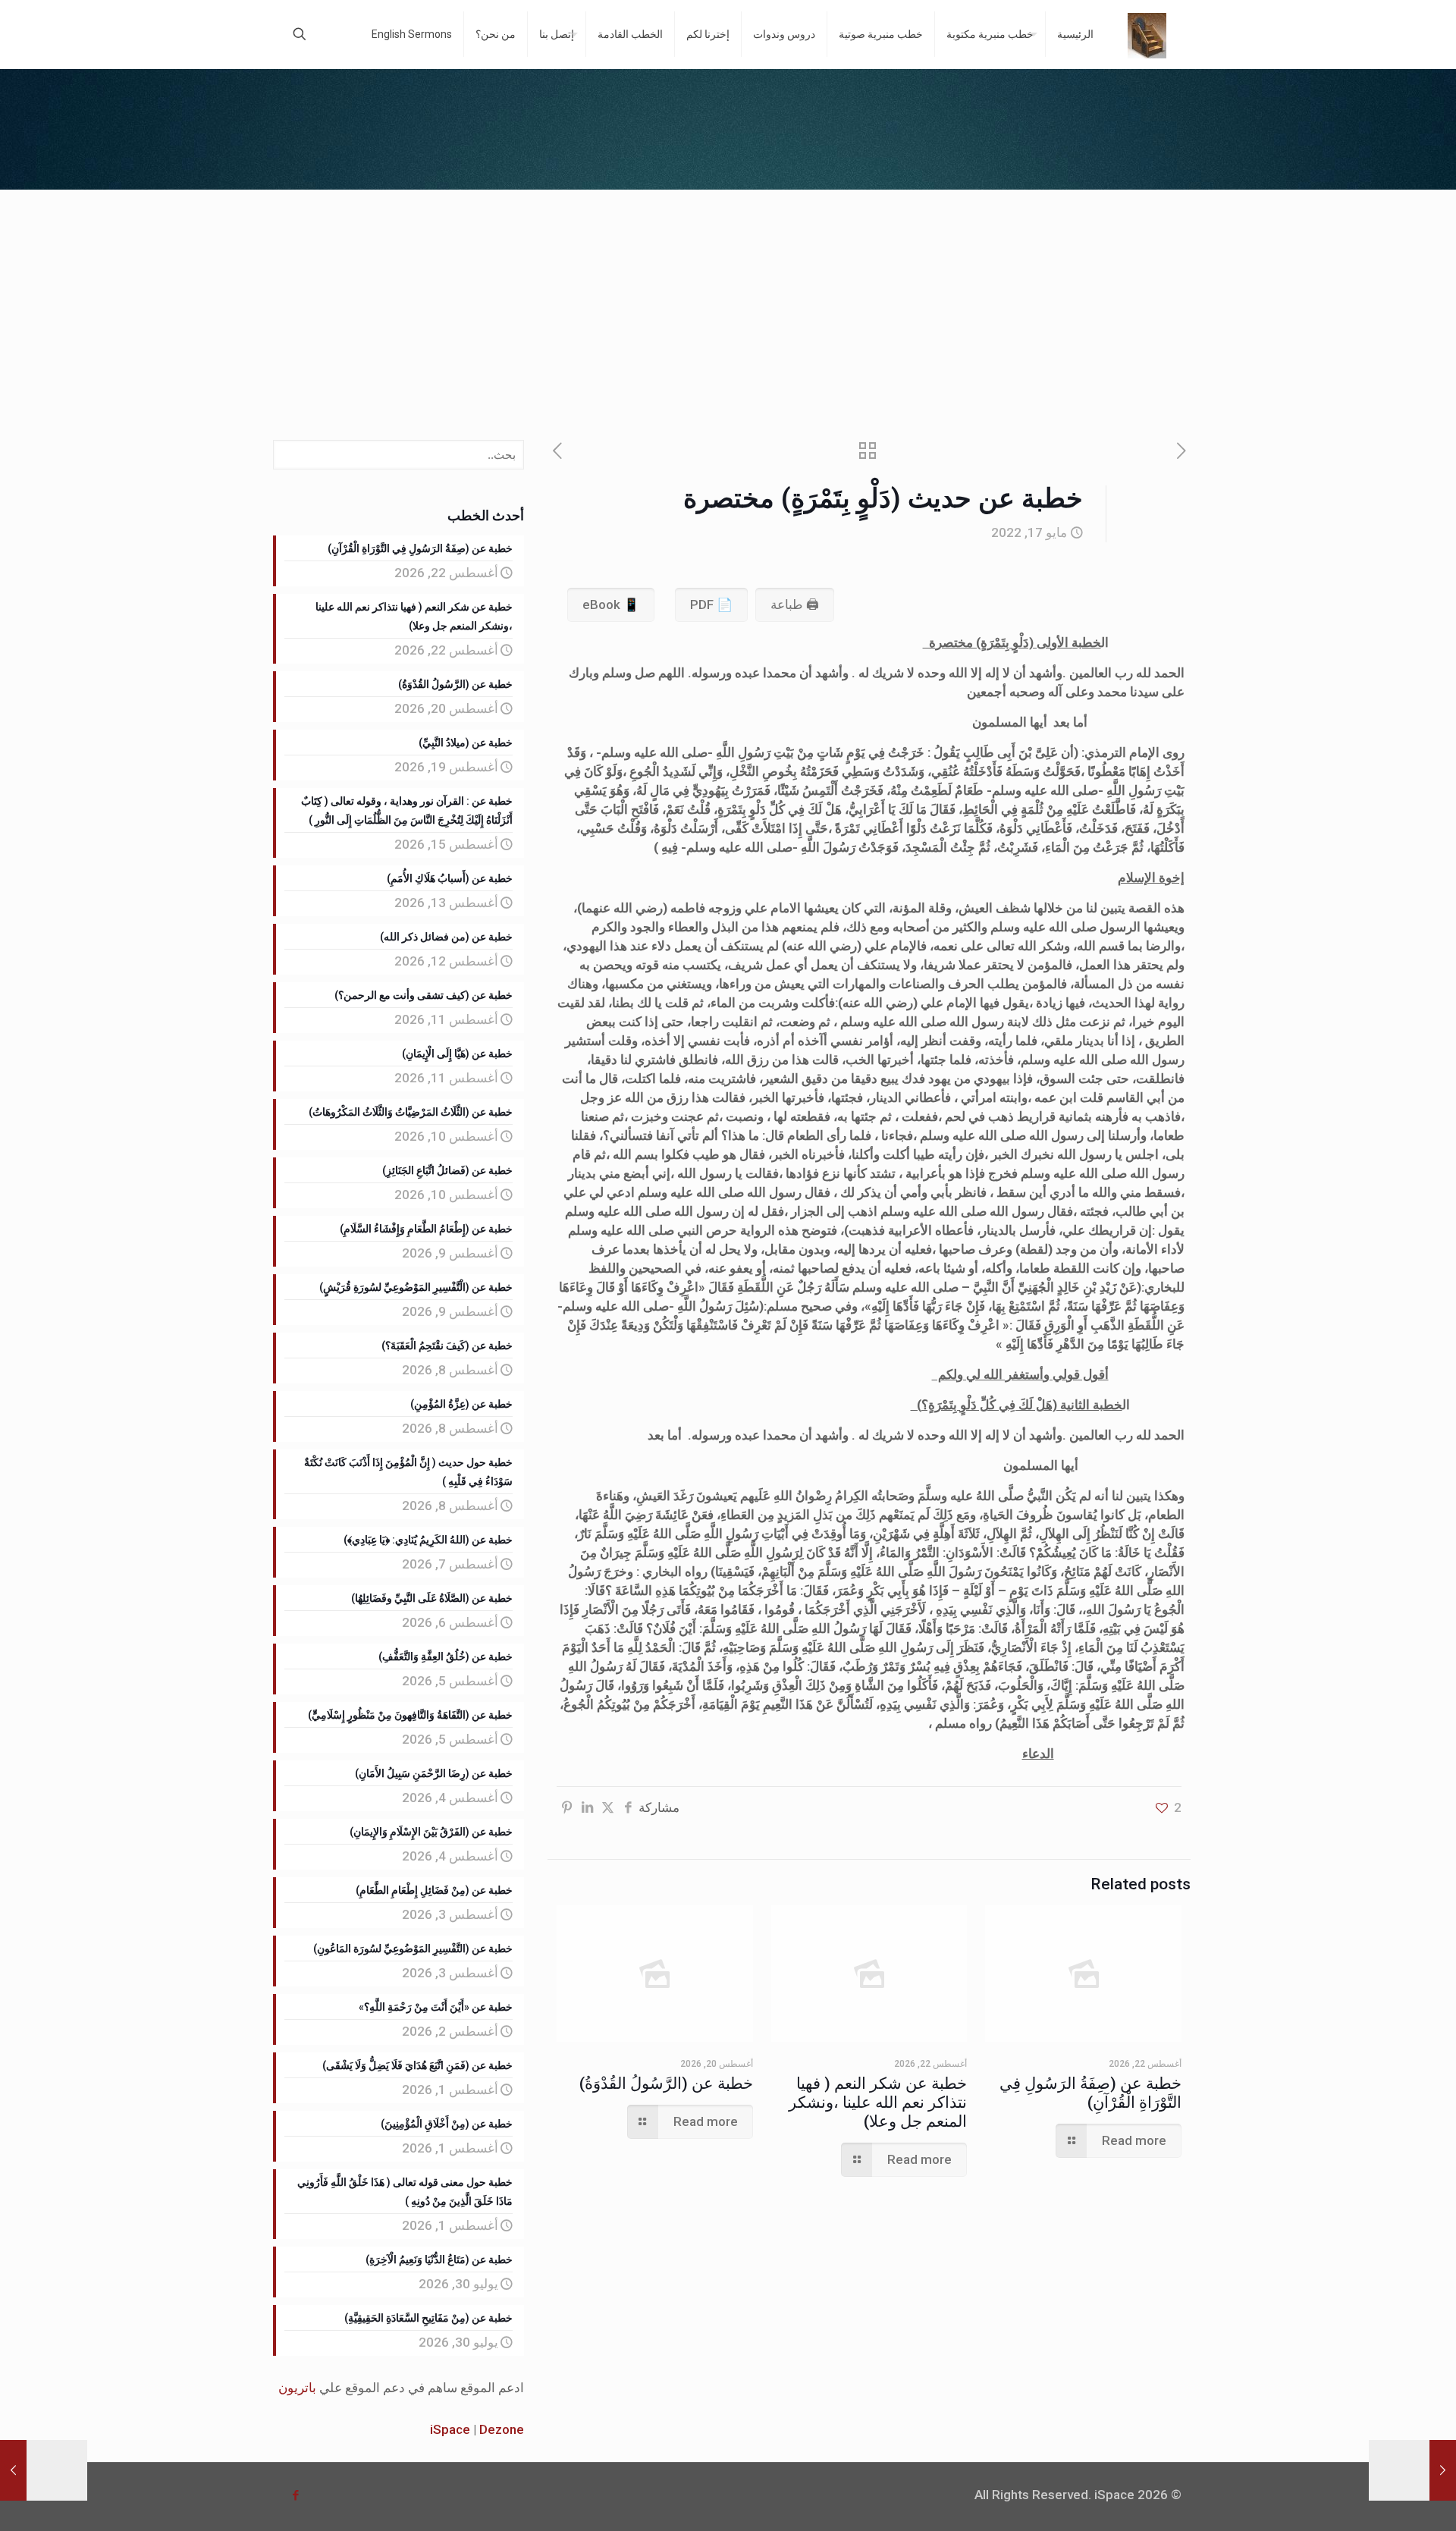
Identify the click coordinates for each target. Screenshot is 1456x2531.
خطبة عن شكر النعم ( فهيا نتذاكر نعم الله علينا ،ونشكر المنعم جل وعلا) (878, 2102)
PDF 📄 (711, 604)
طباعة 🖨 (795, 604)
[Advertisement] (728, 303)
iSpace (450, 2429)
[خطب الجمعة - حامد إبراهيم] (1147, 34)
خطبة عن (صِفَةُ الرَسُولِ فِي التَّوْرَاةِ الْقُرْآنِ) (1090, 2093)
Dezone (502, 2429)
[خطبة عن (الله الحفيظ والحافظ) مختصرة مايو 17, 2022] (1412, 2470)
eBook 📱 (611, 604)
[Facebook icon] (295, 2495)
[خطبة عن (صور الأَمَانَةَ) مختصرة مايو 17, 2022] (44, 2470)
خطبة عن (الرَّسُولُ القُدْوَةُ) (666, 2084)
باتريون (297, 2388)
